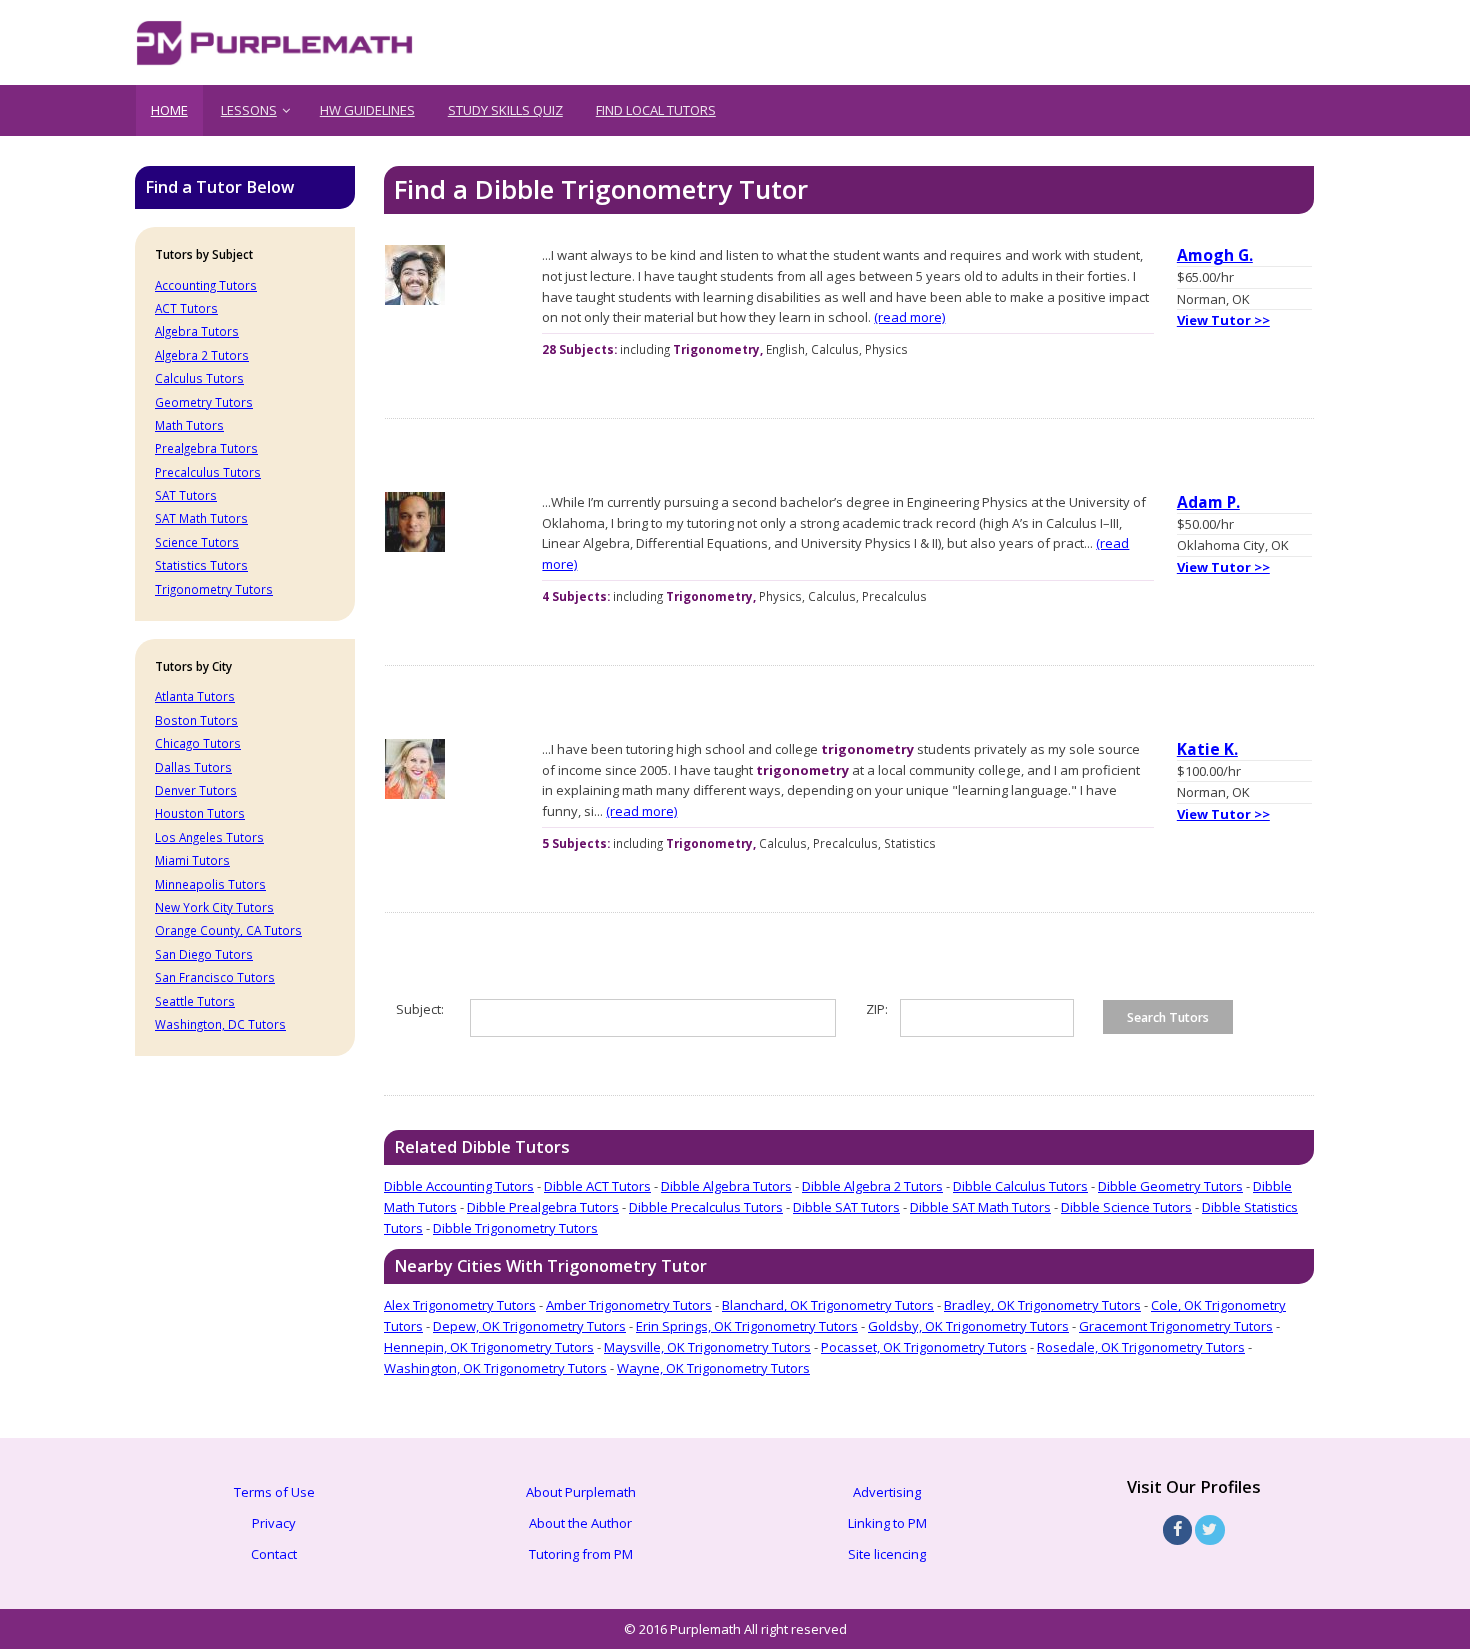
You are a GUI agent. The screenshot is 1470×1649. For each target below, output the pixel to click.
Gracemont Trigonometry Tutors (1176, 1326)
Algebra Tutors (197, 331)
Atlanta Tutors (195, 696)
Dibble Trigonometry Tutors (515, 1228)
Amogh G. (1215, 255)
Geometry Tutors (204, 402)
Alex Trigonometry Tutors (460, 1305)
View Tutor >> (1223, 320)
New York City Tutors (214, 907)
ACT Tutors (186, 308)
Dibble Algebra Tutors (726, 1186)
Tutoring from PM (581, 1554)
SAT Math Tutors (201, 518)
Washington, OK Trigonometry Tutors (495, 1368)
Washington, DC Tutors (220, 1024)
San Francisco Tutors (215, 977)
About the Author (580, 1523)
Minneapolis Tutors (210, 884)
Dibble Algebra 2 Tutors (872, 1186)
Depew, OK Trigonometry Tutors (529, 1326)
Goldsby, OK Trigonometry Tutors (968, 1326)
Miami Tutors (192, 860)
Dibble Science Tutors (1126, 1207)
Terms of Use (274, 1492)
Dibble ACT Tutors (597, 1186)
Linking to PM (887, 1523)
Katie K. (1207, 749)
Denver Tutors (196, 790)
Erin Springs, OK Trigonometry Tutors (747, 1326)
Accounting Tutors (206, 285)
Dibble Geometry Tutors (1170, 1186)
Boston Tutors (196, 720)
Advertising (887, 1492)
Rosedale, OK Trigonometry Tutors (1141, 1347)
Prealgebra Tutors (206, 448)
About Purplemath (581, 1492)
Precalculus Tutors (208, 472)
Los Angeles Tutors (209, 837)
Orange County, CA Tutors (228, 930)
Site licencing (887, 1554)
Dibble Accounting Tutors (459, 1186)
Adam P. (1208, 502)
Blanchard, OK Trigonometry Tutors (828, 1305)
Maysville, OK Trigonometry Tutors (707, 1347)
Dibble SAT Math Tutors (980, 1207)
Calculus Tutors (199, 378)
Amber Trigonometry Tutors (629, 1305)
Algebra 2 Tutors (202, 355)
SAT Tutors (186, 495)
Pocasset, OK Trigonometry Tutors (924, 1347)
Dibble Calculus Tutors (1020, 1186)
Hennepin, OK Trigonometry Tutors (489, 1347)
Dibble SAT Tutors (846, 1207)
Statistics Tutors (201, 565)
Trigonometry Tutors (214, 589)
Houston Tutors (200, 813)
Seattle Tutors (195, 1001)
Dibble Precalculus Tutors (706, 1207)
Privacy (274, 1523)
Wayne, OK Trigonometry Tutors (713, 1368)
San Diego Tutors (204, 954)
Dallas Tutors (193, 767)
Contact (274, 1554)
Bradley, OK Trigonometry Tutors (1042, 1305)
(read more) (909, 317)
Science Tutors (197, 542)
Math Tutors (189, 425)
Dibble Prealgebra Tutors (543, 1207)
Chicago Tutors (198, 743)
